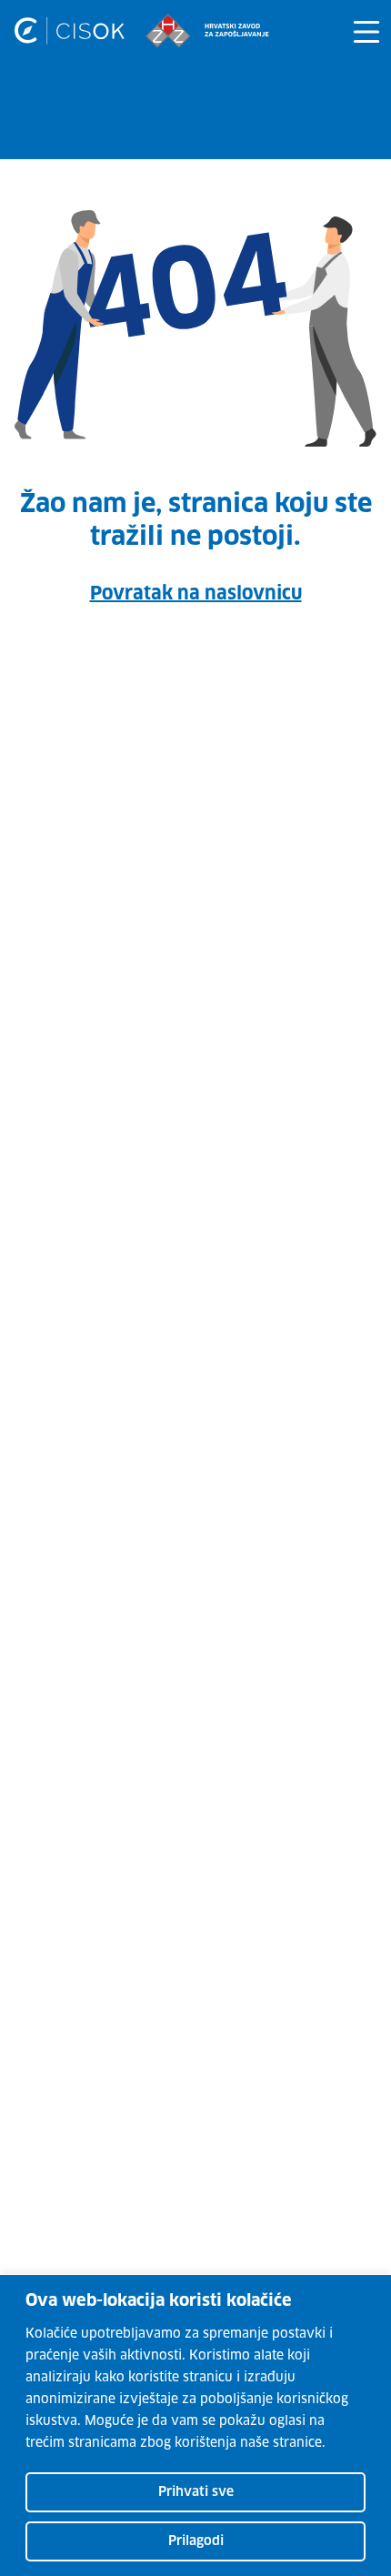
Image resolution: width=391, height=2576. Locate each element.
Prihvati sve (196, 2492)
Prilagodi (196, 2541)
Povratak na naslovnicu (196, 594)
